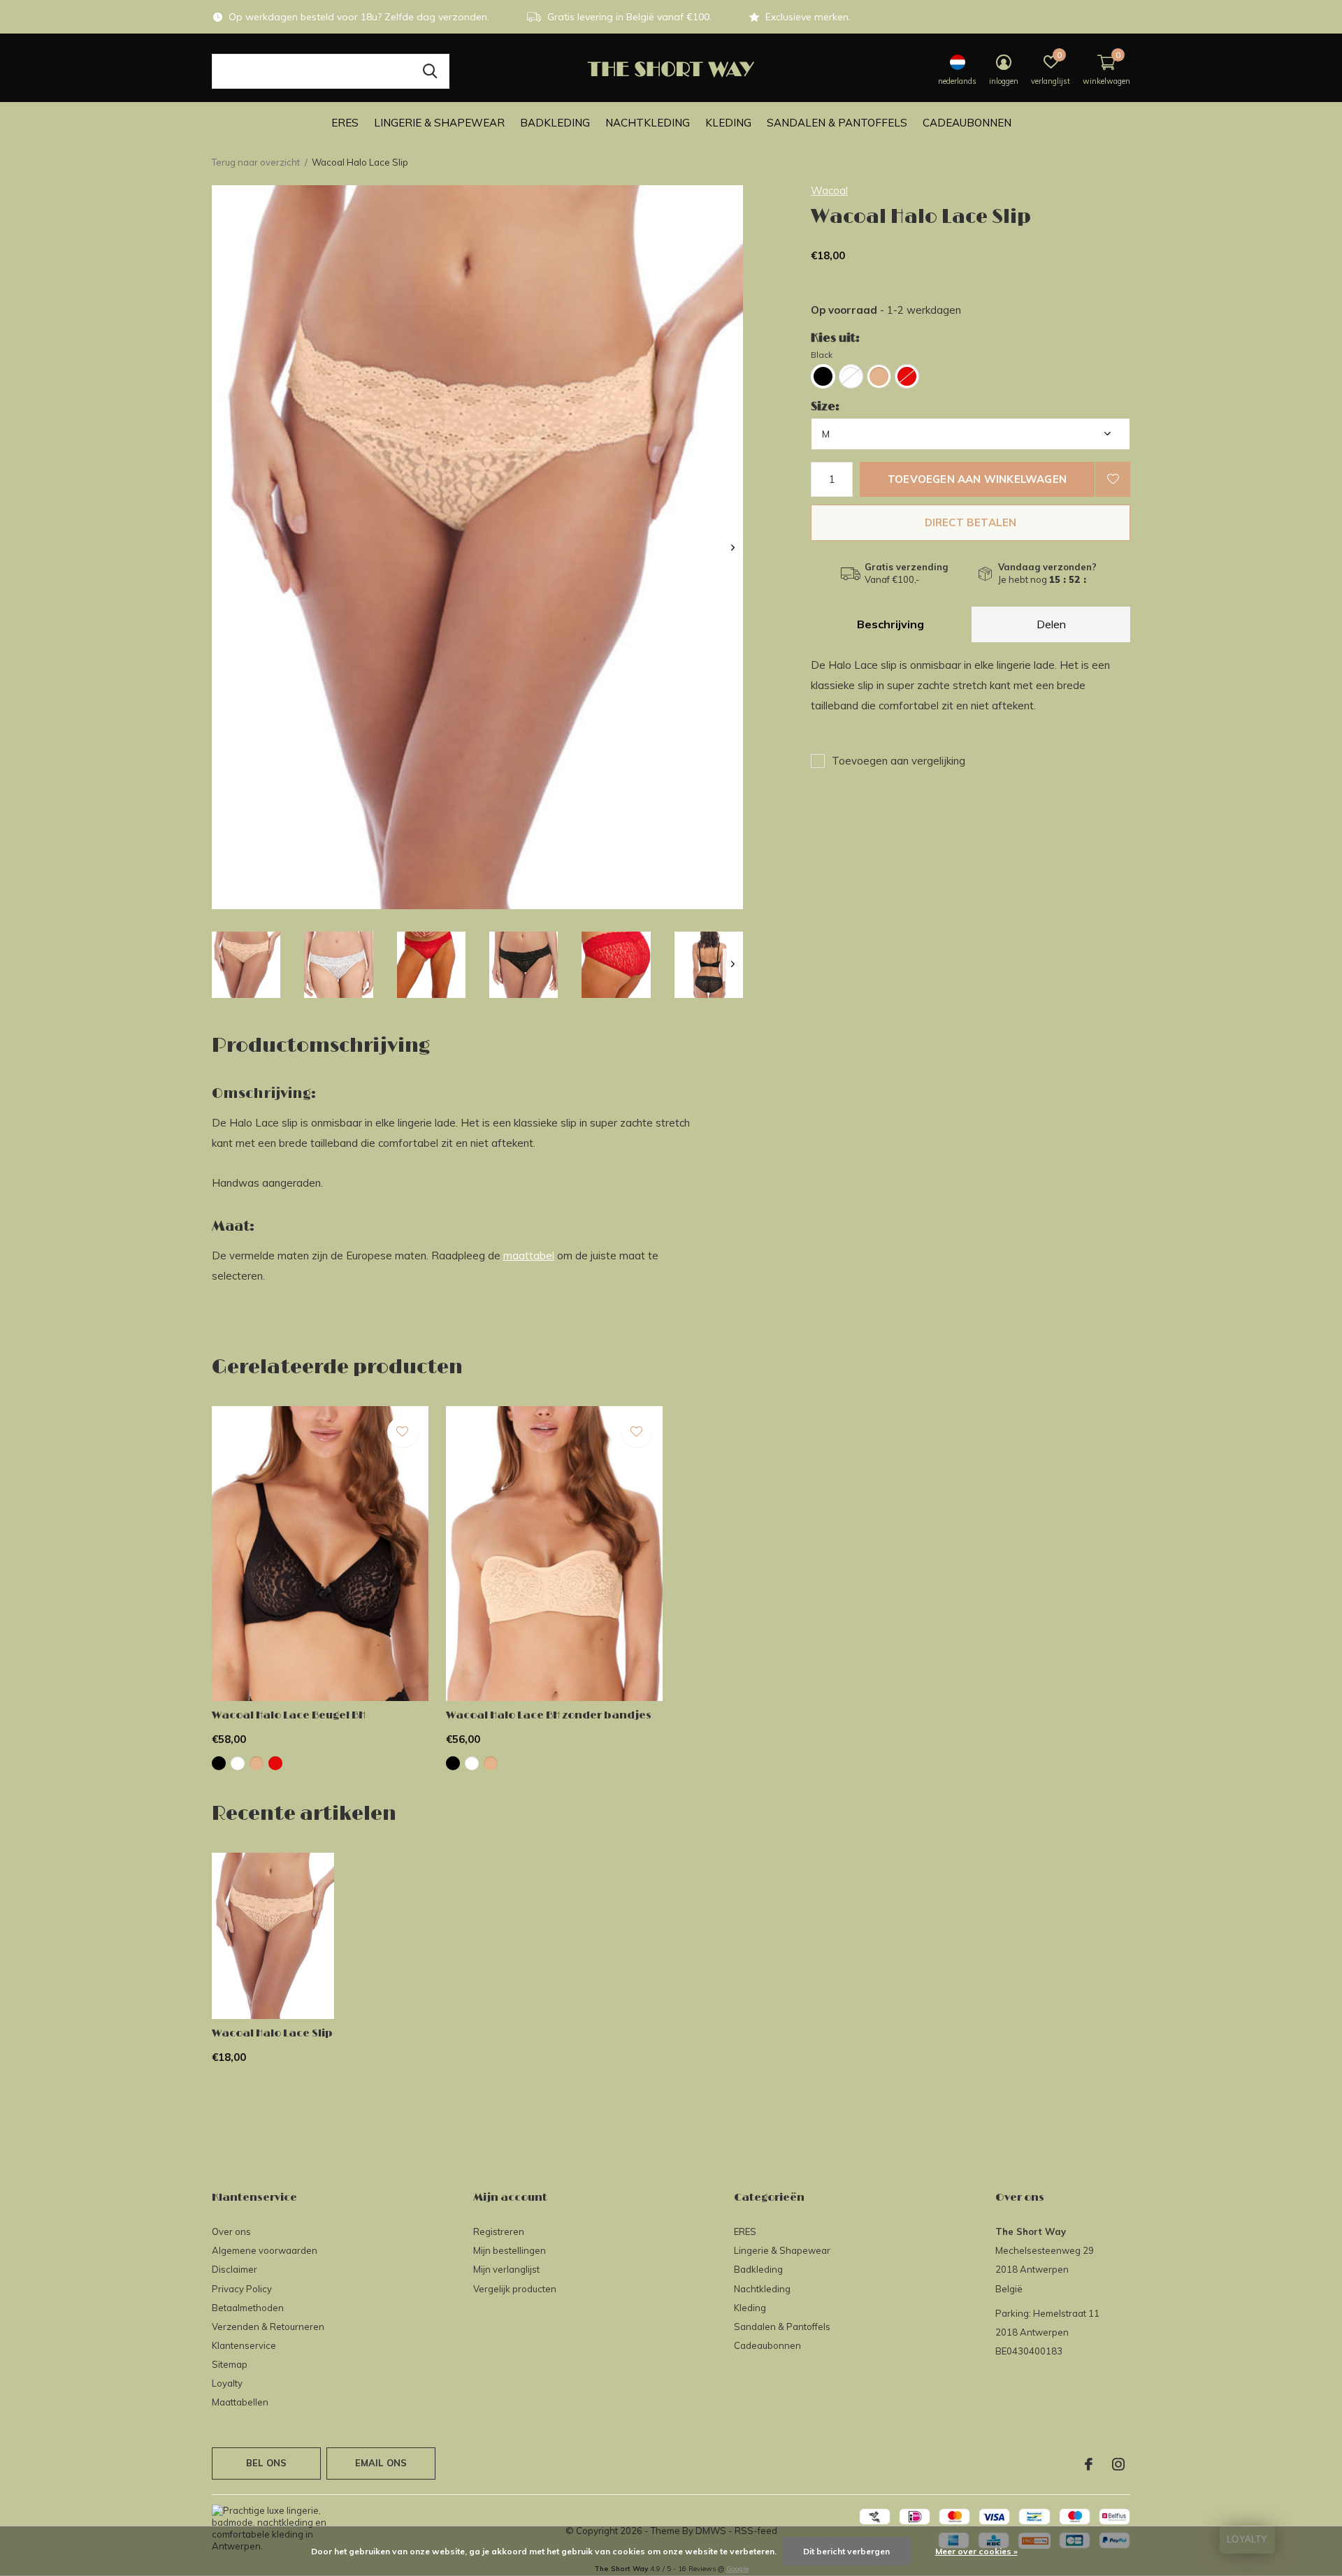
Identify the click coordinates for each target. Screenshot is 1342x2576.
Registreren (499, 2231)
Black (822, 355)
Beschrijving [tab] (890, 624)
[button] (246, 965)
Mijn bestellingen (510, 2250)
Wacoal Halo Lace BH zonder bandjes (549, 1715)
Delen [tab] (1051, 624)
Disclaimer (235, 2269)
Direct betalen (971, 522)
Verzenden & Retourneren (268, 2327)
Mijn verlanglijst (506, 2269)
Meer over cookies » (976, 2551)
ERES (345, 123)
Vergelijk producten (515, 2289)
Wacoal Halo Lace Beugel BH (289, 1715)
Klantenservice (244, 2345)
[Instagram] (1118, 2464)
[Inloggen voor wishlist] (1113, 479)
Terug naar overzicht (256, 162)
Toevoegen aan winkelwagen (977, 479)
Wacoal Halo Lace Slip (272, 2033)
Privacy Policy (242, 2289)
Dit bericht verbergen (846, 2551)
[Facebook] (1089, 2464)
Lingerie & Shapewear (439, 123)
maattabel (529, 1256)
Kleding (728, 123)
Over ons (231, 2231)
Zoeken (430, 71)
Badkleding (555, 123)
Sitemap (230, 2364)
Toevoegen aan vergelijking (899, 761)
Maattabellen (240, 2402)
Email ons (381, 2463)
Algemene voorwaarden (265, 2250)
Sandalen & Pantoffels (837, 123)
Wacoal (829, 190)
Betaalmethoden (248, 2308)
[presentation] (733, 548)
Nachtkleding (648, 123)
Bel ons (266, 2463)
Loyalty (227, 2383)
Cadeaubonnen (967, 123)
